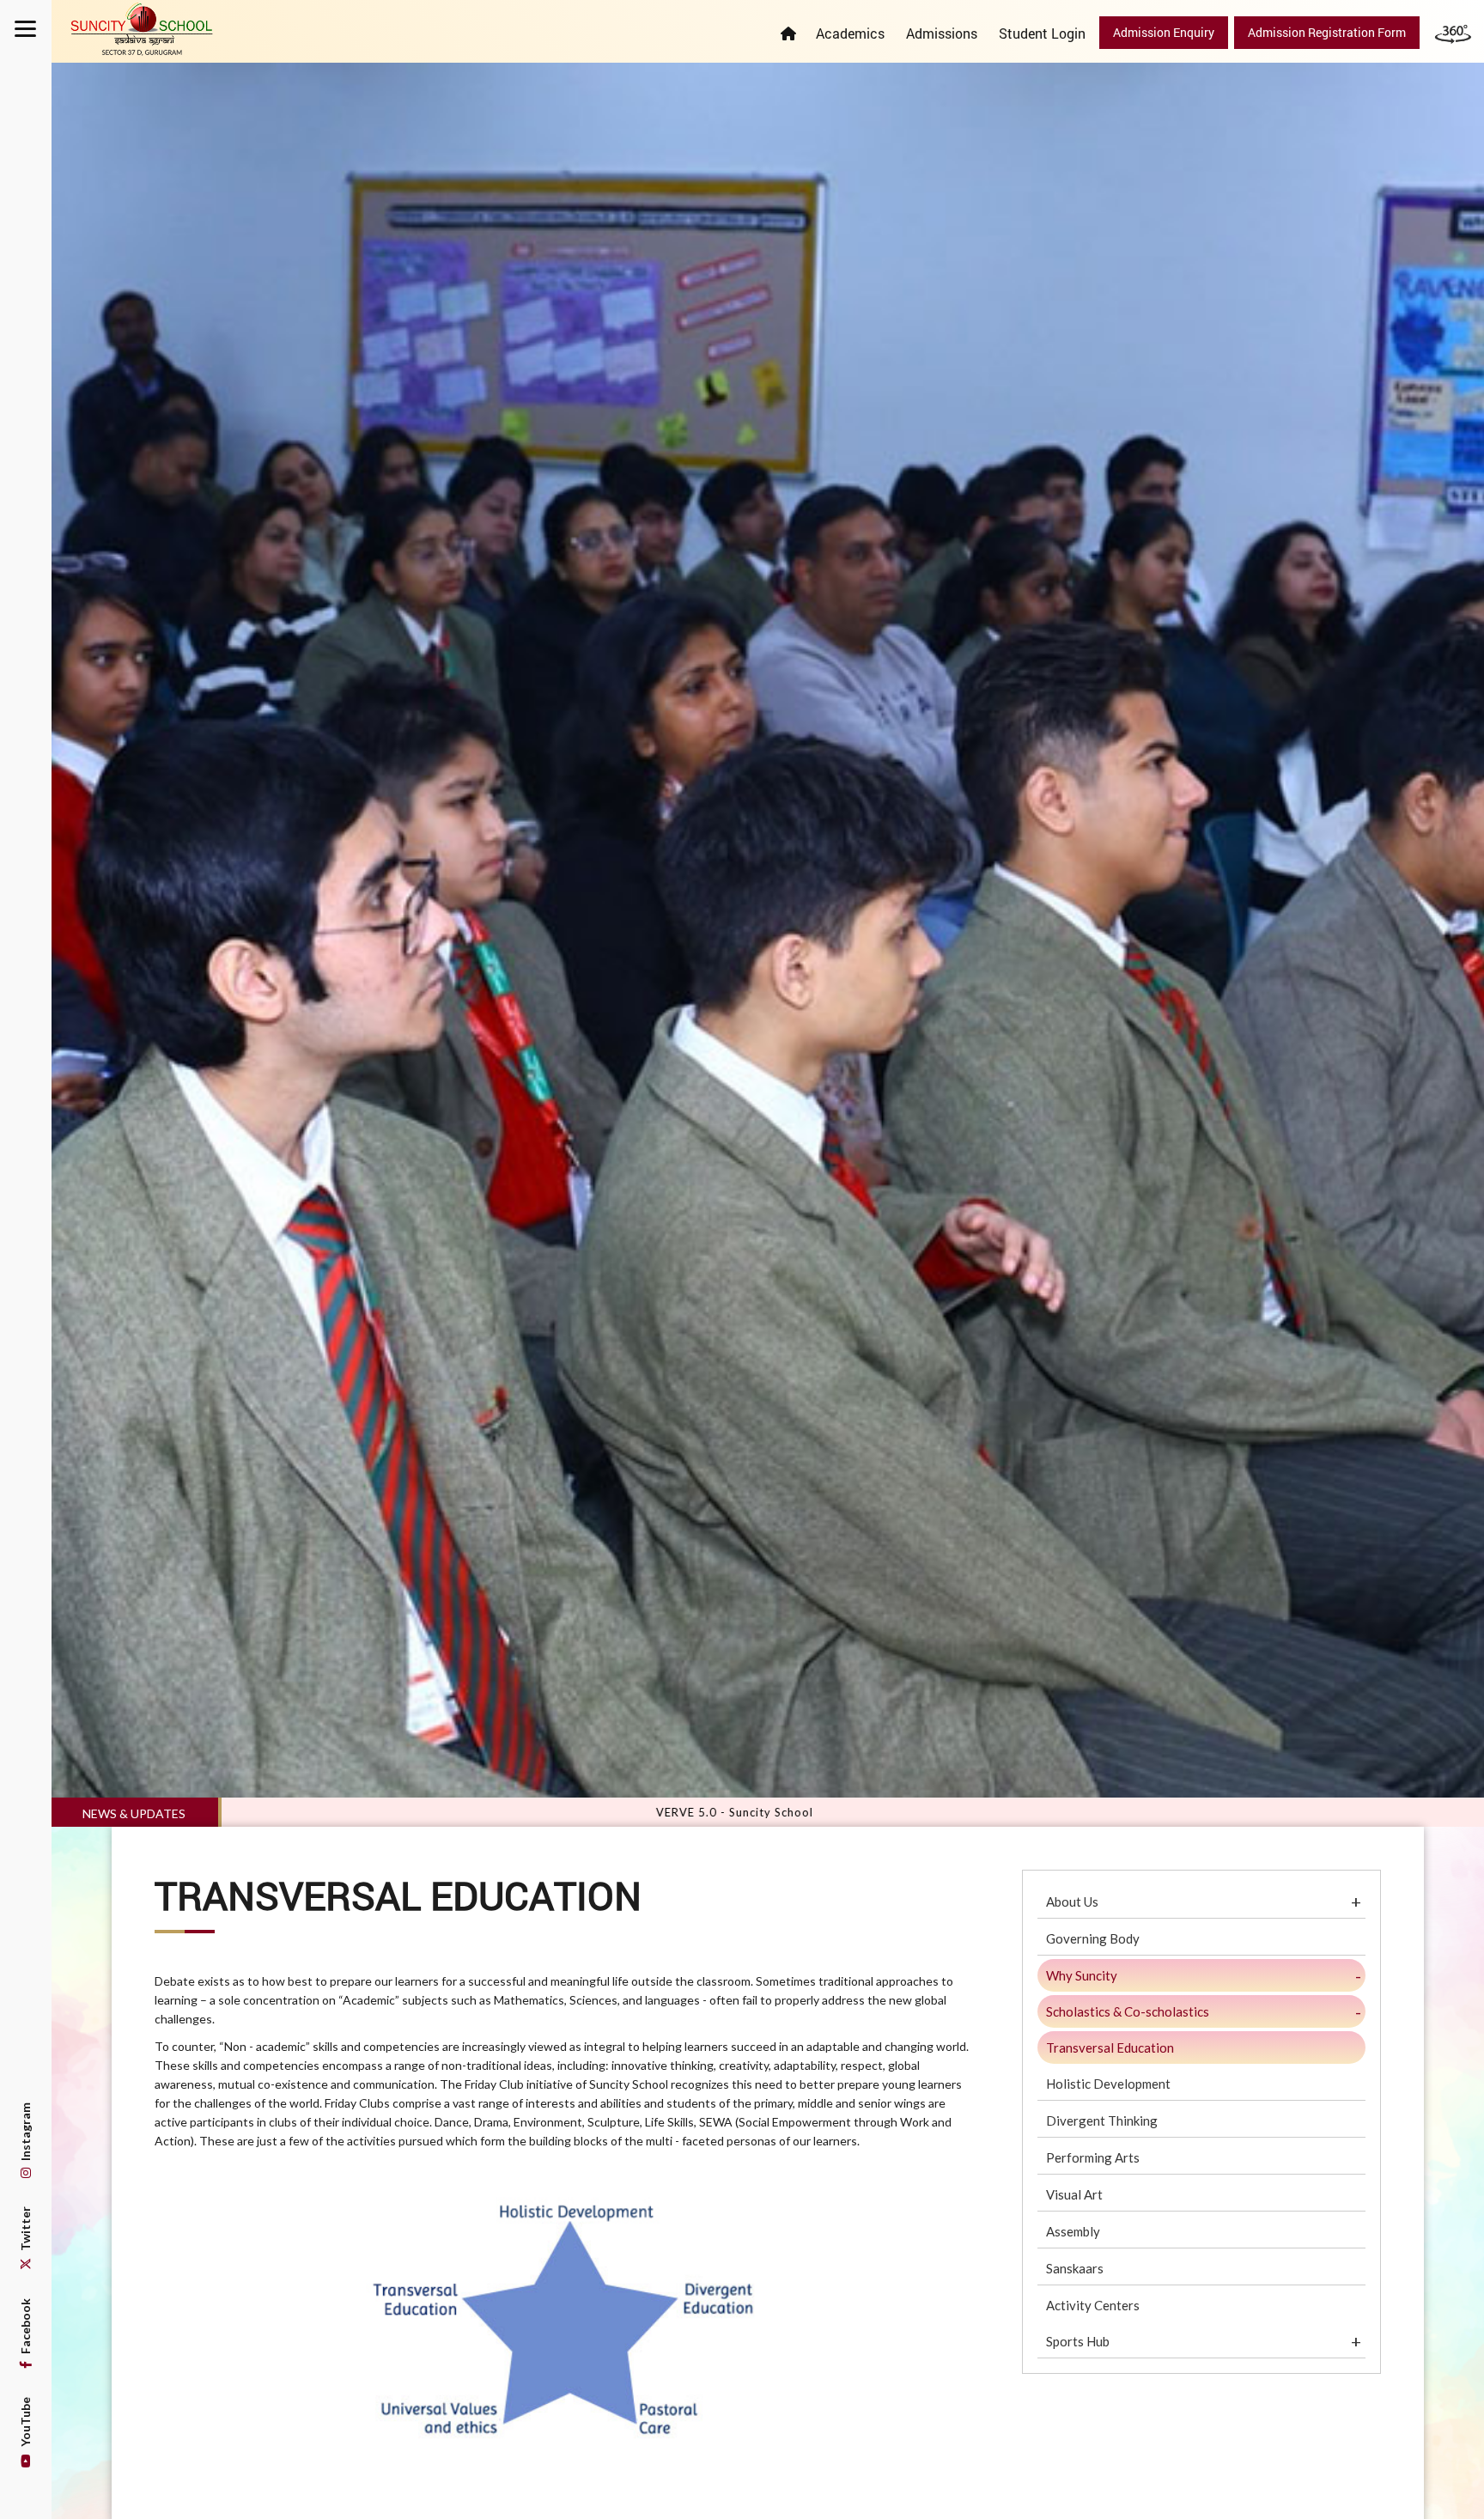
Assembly (1073, 2231)
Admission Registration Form (1327, 32)
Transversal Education (1110, 2047)
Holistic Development (1108, 2084)
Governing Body (1093, 1938)
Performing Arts (1093, 2157)
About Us (1072, 1901)
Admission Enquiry (1164, 32)
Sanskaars (1075, 2268)
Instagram (25, 2133)
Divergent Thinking (1102, 2120)
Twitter (25, 2230)
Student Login (1042, 33)
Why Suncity (1082, 1975)
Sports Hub (1078, 2341)
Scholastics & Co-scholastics (1128, 2011)
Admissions (942, 33)
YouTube (25, 2423)
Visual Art (1074, 2194)
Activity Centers (1093, 2305)
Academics (850, 33)
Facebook (25, 2327)
